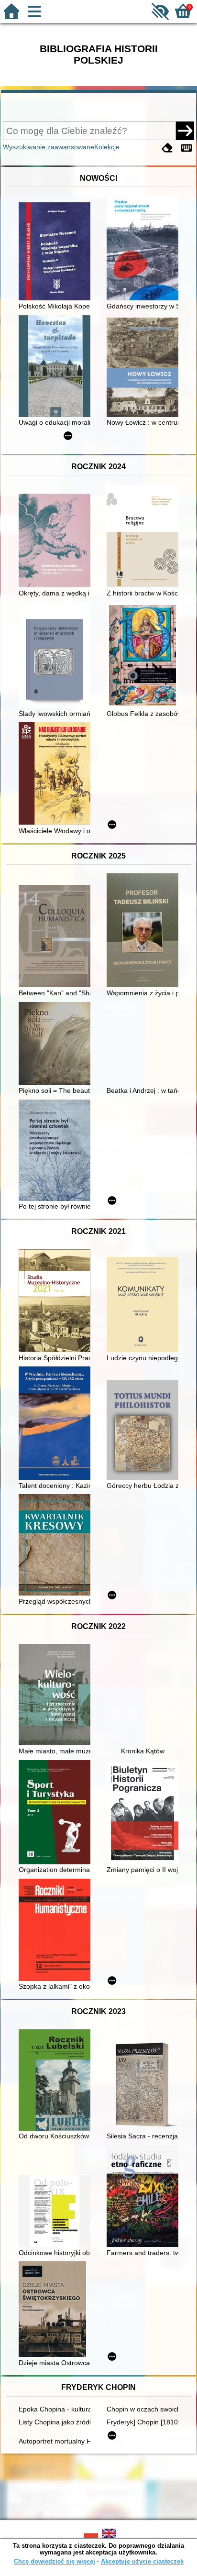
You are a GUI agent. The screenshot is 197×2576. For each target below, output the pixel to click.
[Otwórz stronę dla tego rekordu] (57, 252)
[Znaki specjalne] (186, 148)
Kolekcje (107, 147)
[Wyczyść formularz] (167, 148)
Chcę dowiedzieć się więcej (55, 2561)
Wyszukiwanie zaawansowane (49, 147)
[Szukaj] (185, 131)
